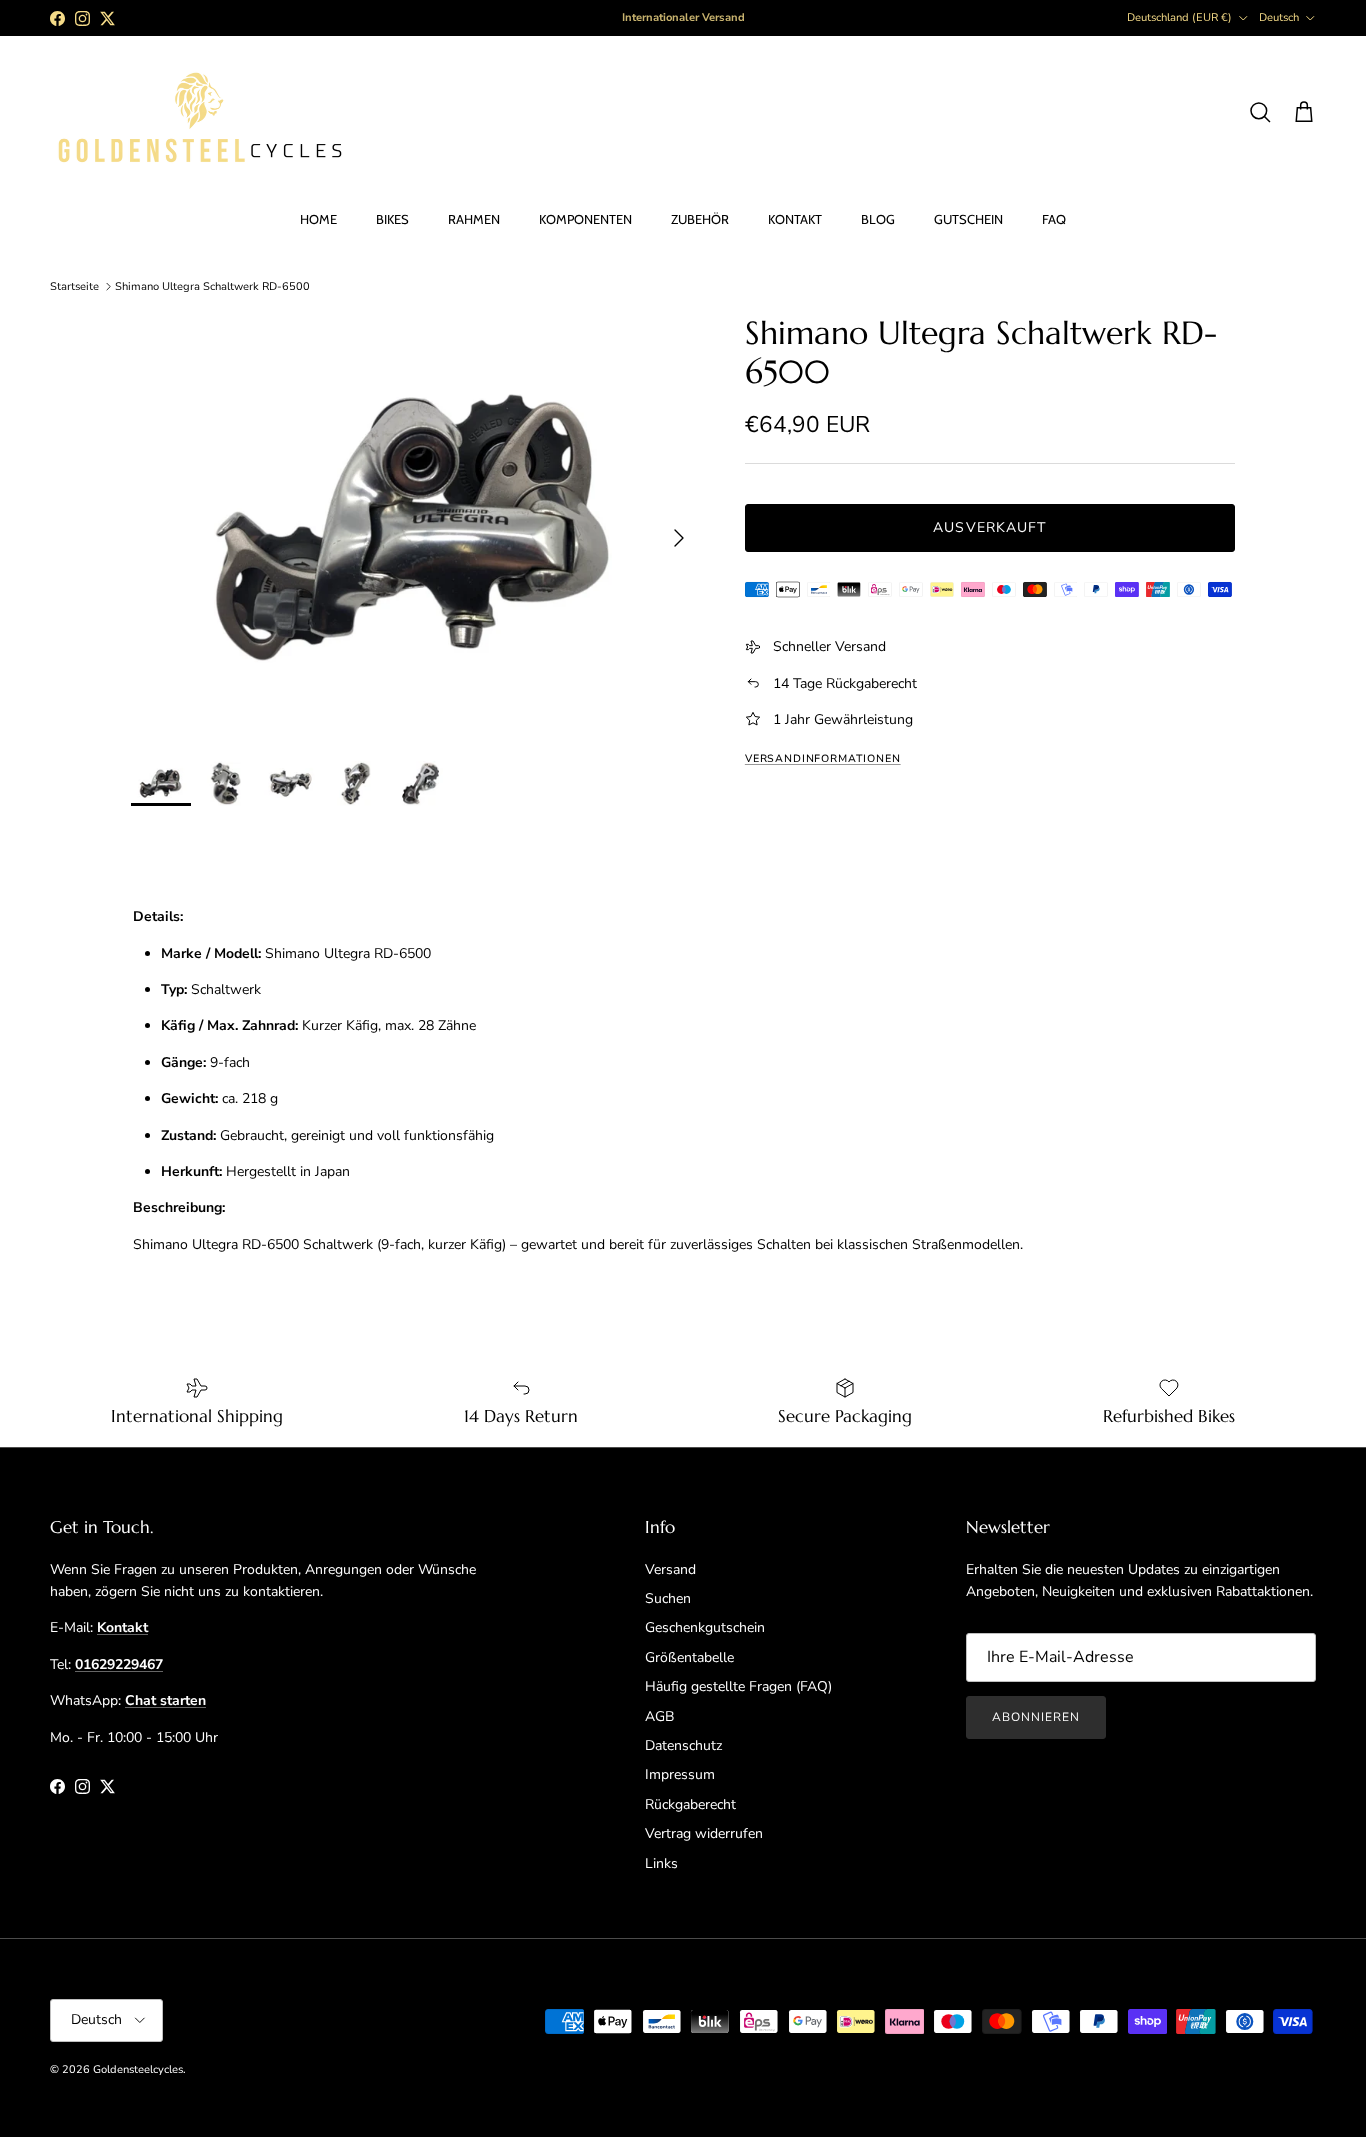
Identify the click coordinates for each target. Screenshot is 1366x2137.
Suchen (668, 1598)
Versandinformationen (823, 758)
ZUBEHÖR (700, 219)
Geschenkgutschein (705, 1627)
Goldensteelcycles (138, 2069)
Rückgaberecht (690, 1804)
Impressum (680, 1774)
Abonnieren (1036, 1717)
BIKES (392, 219)
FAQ (1054, 219)
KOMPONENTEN (585, 219)
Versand (670, 1569)
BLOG (878, 219)
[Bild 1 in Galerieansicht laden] (416, 527)
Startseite (74, 286)
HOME (318, 219)
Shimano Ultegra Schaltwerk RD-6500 (212, 286)
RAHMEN (474, 219)
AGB (659, 1716)
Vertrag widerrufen (704, 1833)
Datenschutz (683, 1745)
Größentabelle (689, 1657)
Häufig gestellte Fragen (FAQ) (738, 1686)
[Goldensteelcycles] (200, 113)
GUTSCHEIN (968, 219)
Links (661, 1863)
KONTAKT (795, 219)
